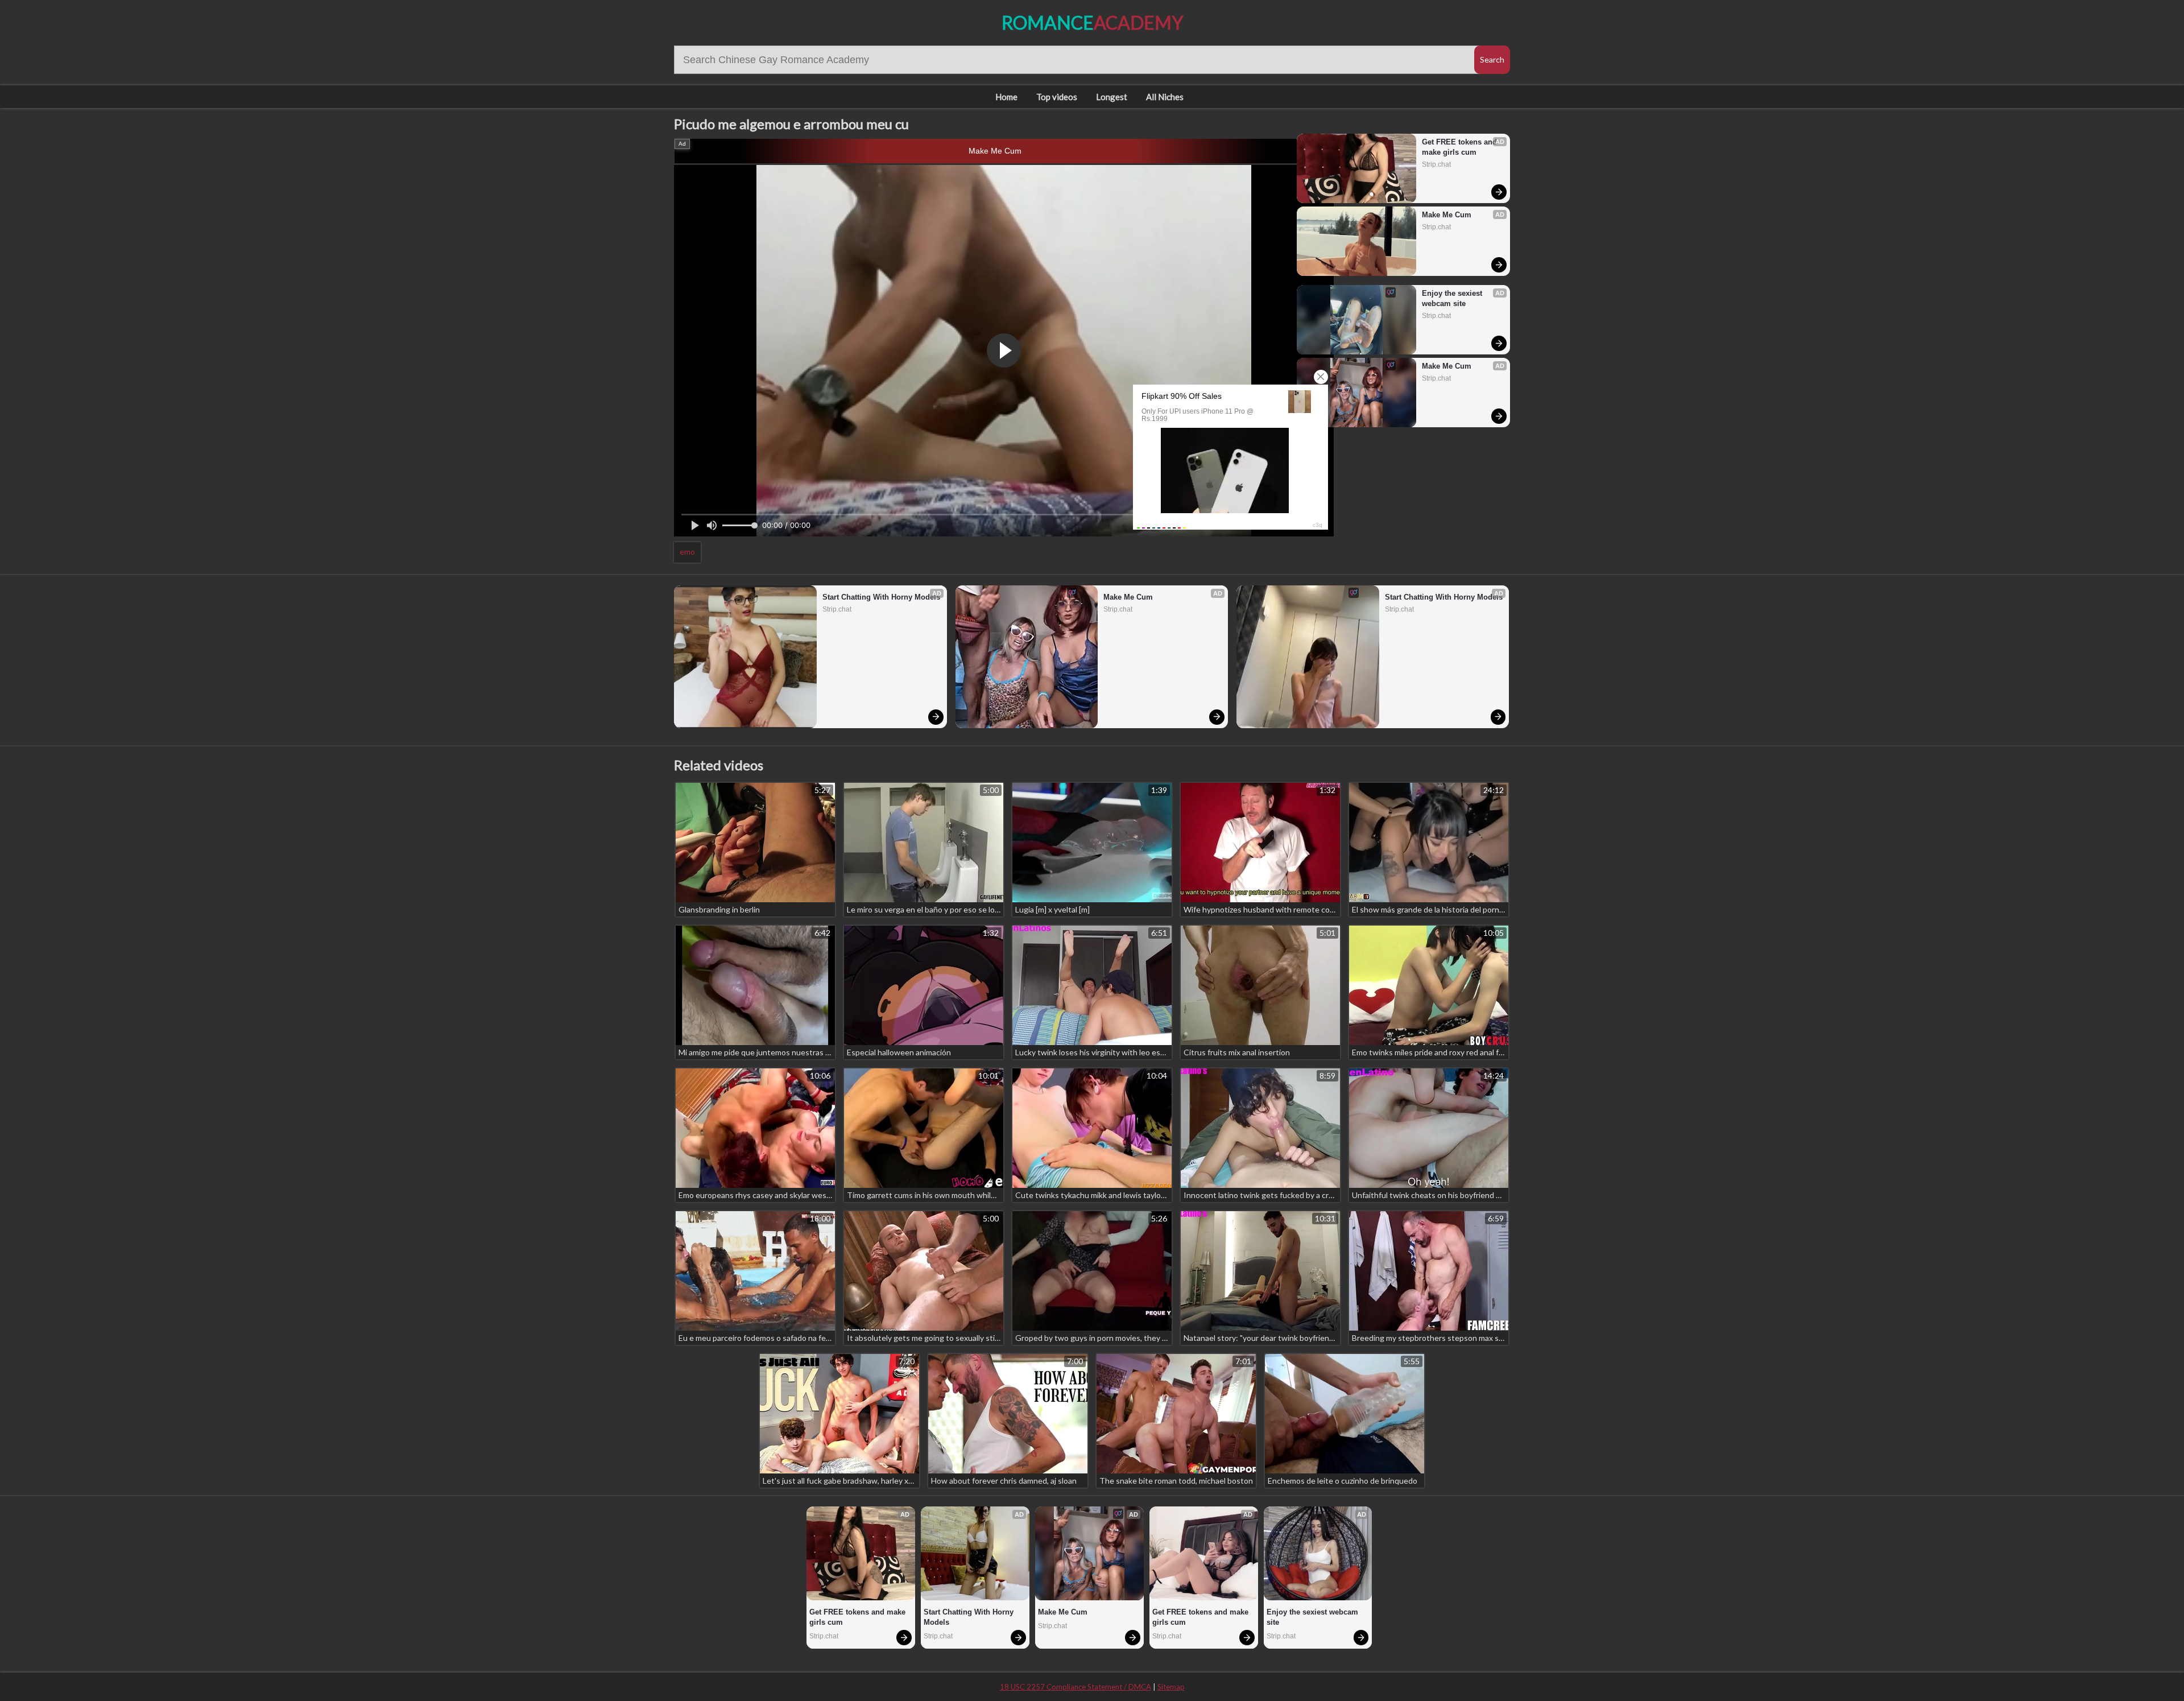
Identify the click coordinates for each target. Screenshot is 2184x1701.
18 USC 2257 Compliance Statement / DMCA (1076, 1687)
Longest (1112, 97)
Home (1006, 97)
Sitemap (1171, 1687)
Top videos (1057, 97)
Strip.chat (1436, 164)
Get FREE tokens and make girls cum (1461, 147)
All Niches (1165, 97)
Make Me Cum (995, 151)
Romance (1092, 22)
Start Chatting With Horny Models (881, 597)
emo (687, 552)
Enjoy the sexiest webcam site (1453, 298)
